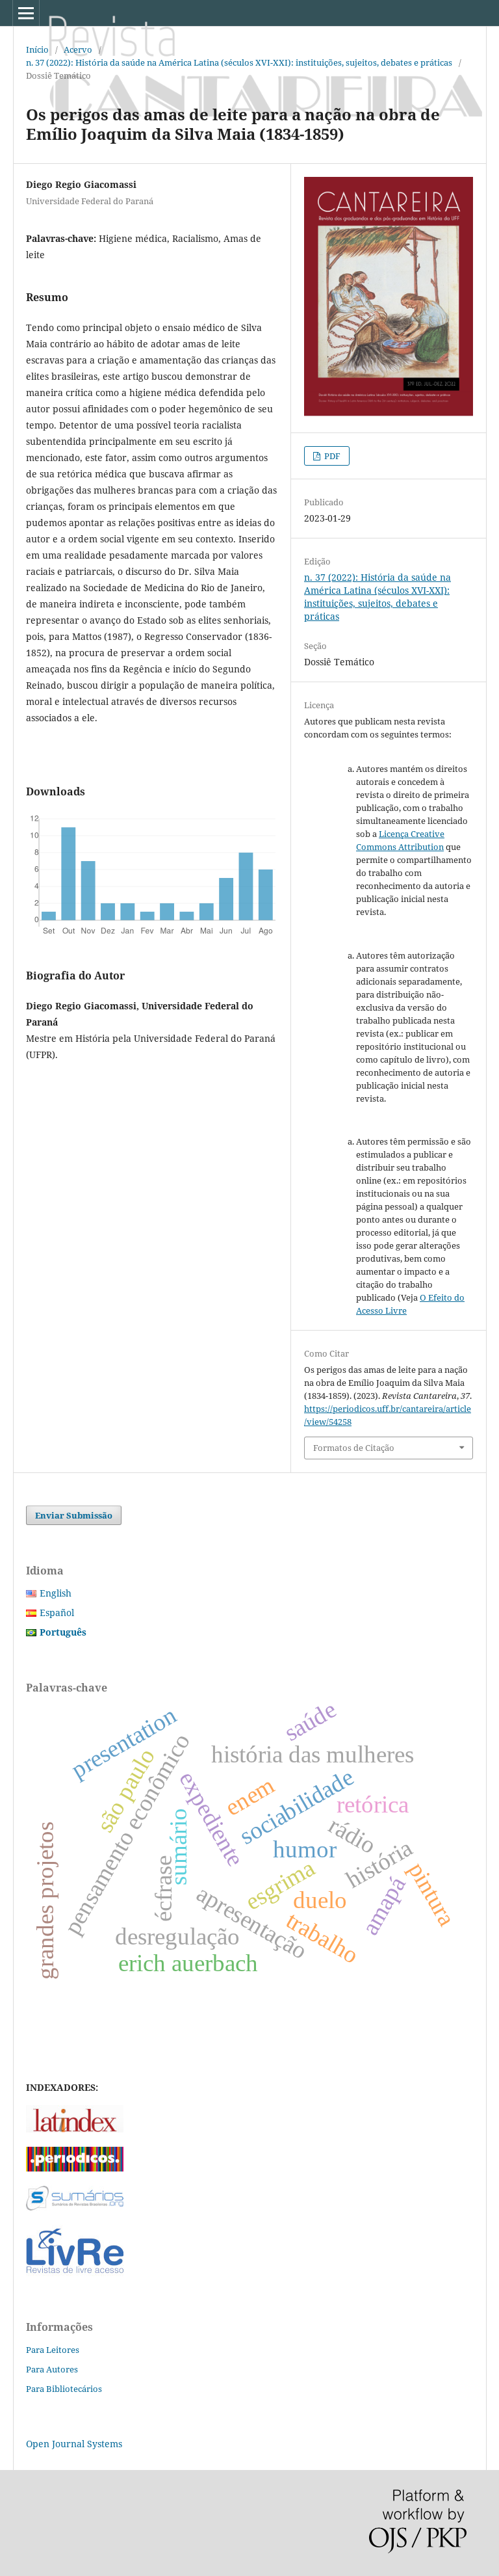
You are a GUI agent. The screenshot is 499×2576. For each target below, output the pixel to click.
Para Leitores (53, 2350)
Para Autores (52, 2369)
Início (37, 49)
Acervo (78, 49)
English (56, 1593)
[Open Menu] (26, 13)
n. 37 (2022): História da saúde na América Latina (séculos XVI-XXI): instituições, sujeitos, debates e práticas (239, 62)
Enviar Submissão (74, 1515)
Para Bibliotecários (64, 2389)
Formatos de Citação (354, 1448)
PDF (331, 456)
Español (57, 1613)
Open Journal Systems (74, 2444)
